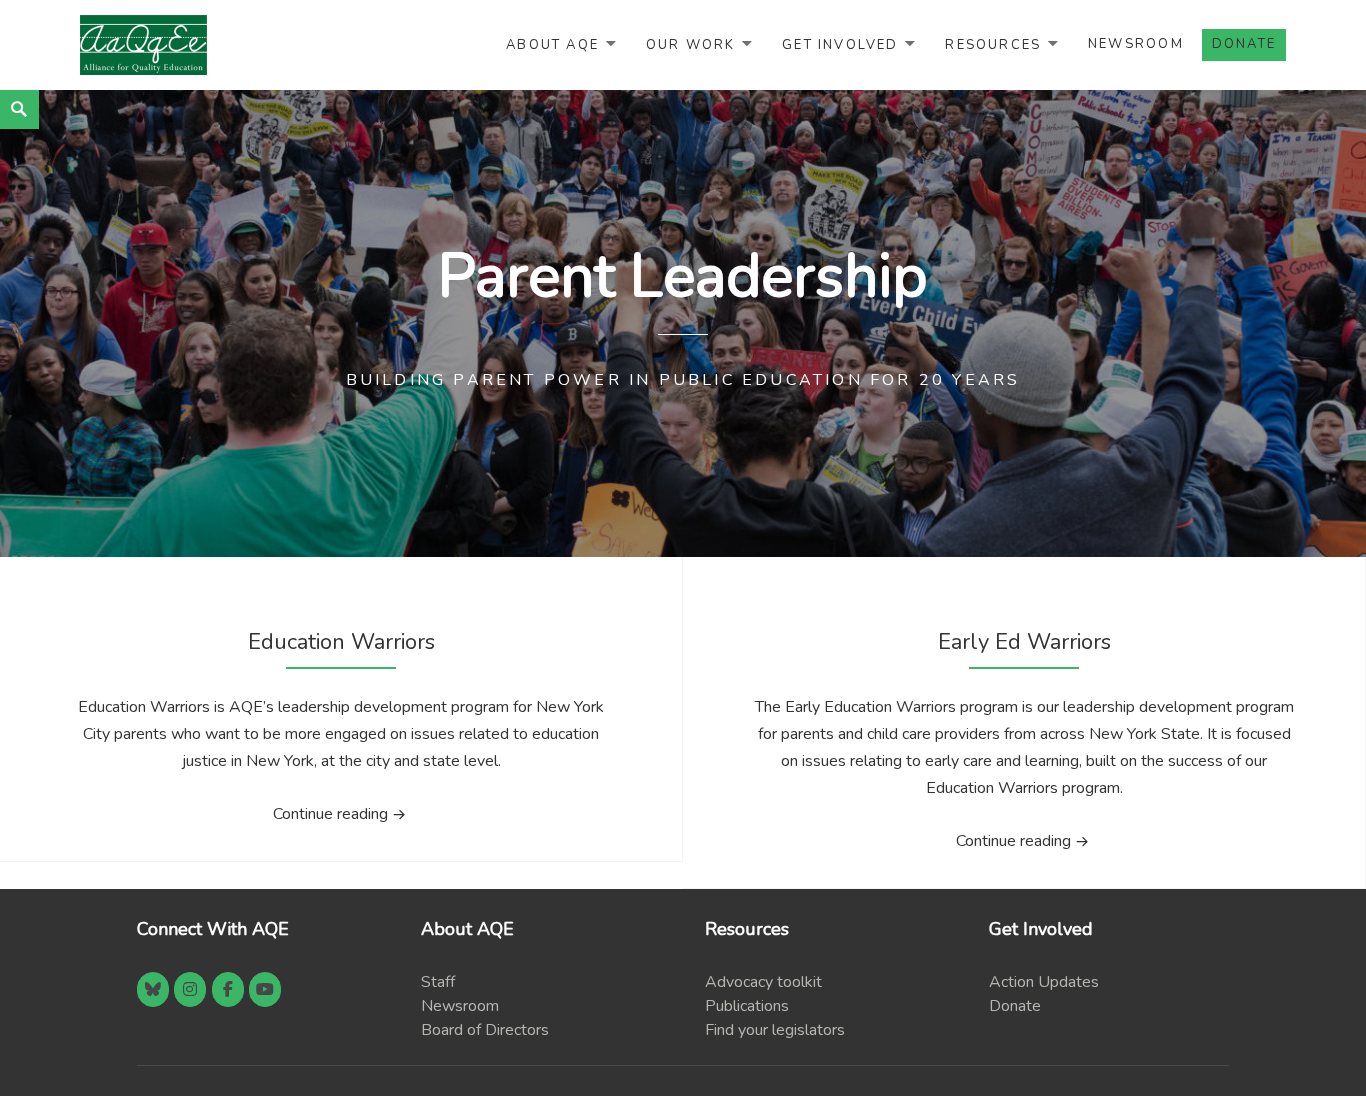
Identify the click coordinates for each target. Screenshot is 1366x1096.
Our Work (691, 44)
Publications (747, 1006)
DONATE (1244, 44)
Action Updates (1044, 982)
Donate (1015, 1006)
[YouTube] (265, 989)
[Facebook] (228, 989)
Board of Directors (485, 1030)
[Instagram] (190, 989)
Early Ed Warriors (1024, 642)
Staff (438, 982)
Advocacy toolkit (763, 982)
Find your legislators (775, 1030)
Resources (993, 44)
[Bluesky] (153, 989)
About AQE (552, 44)
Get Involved (840, 44)
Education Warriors (341, 642)
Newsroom (1136, 44)
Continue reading (404, 813)
